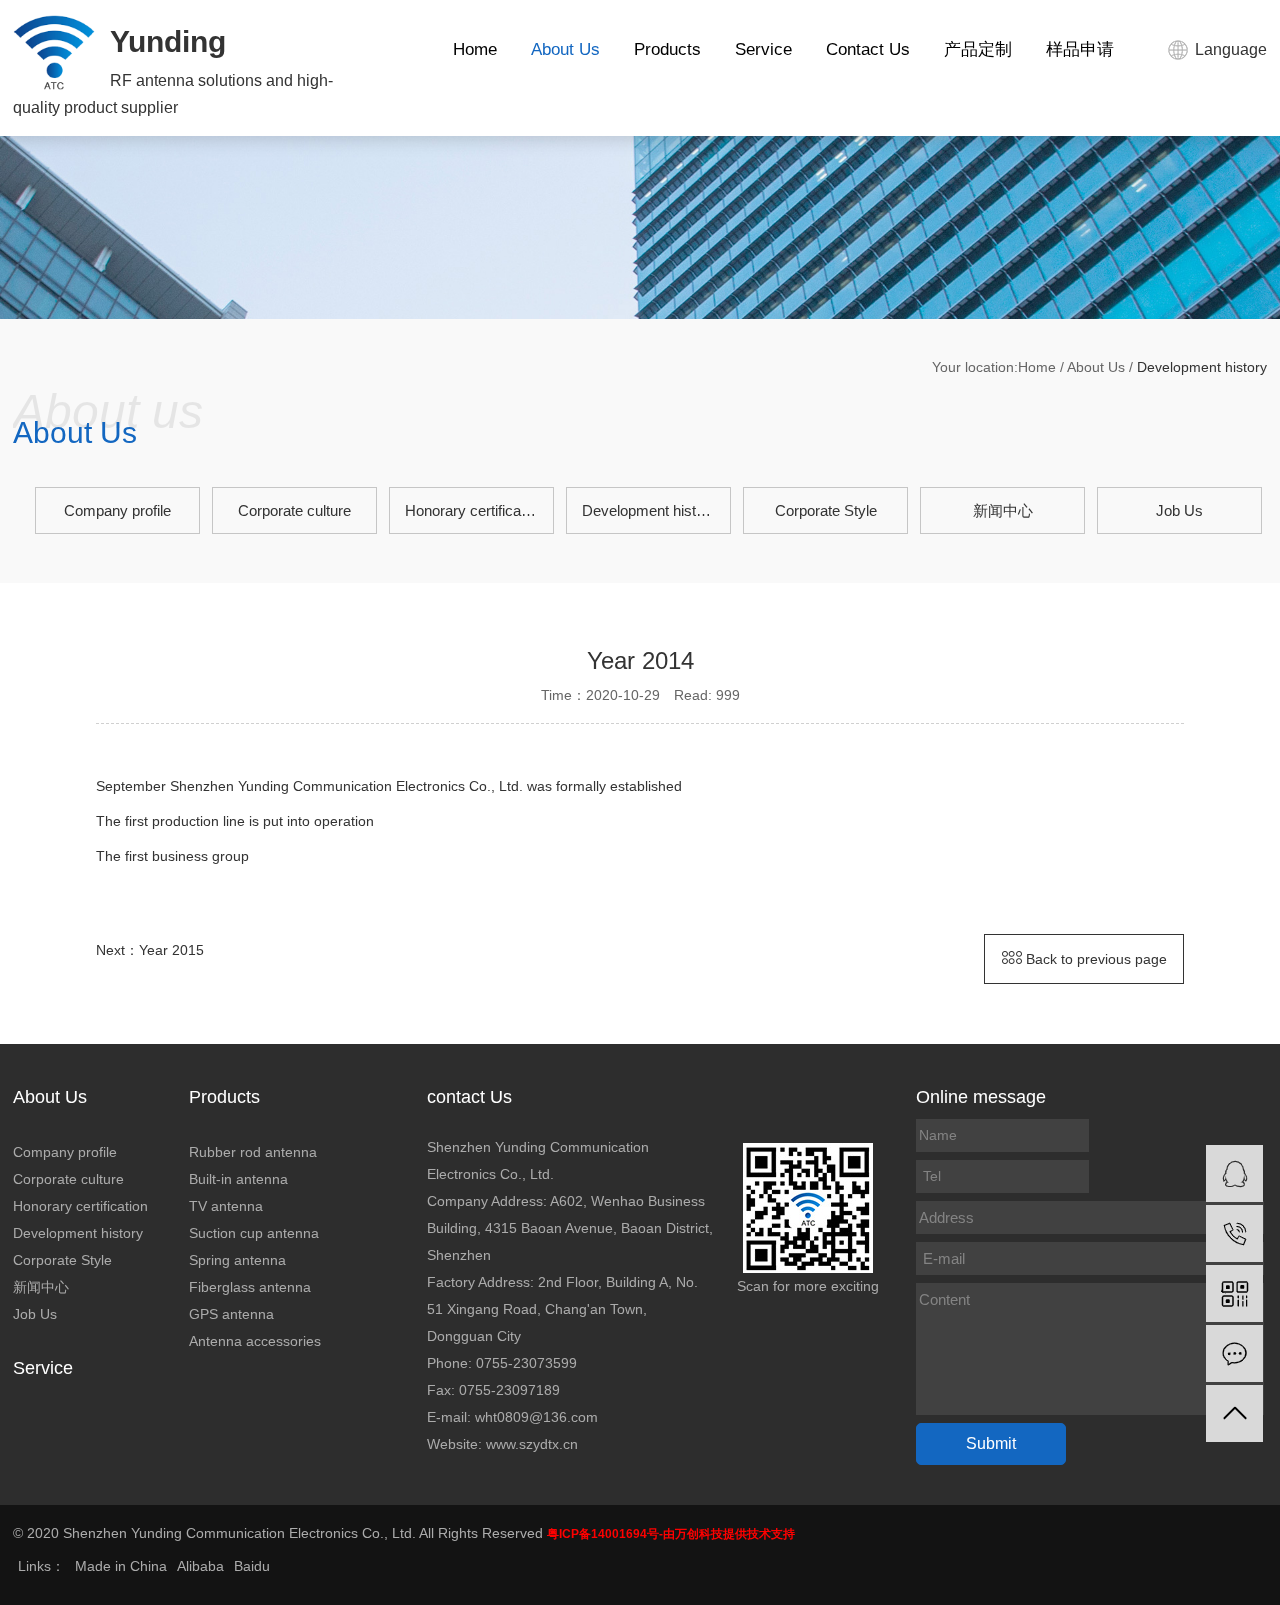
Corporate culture (294, 510)
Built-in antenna (238, 1179)
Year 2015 (171, 950)
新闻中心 (1003, 510)
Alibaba (200, 1566)
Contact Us (868, 49)
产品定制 (978, 49)
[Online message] (1234, 1353)
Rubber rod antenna (253, 1152)
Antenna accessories (255, 1341)
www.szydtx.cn (532, 1444)
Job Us (1179, 510)
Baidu (252, 1566)
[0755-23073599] (1234, 1233)
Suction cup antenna (254, 1233)
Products (667, 49)
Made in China (121, 1566)
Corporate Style (826, 510)
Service (763, 49)
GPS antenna (231, 1314)
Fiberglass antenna (250, 1287)
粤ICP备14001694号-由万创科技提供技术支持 (671, 1534)
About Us (565, 49)
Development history (649, 510)
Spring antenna (237, 1260)
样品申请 (1080, 49)
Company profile (117, 510)
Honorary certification (474, 510)
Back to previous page (1094, 959)
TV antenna (226, 1206)
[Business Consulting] (1234, 1173)
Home (475, 49)
